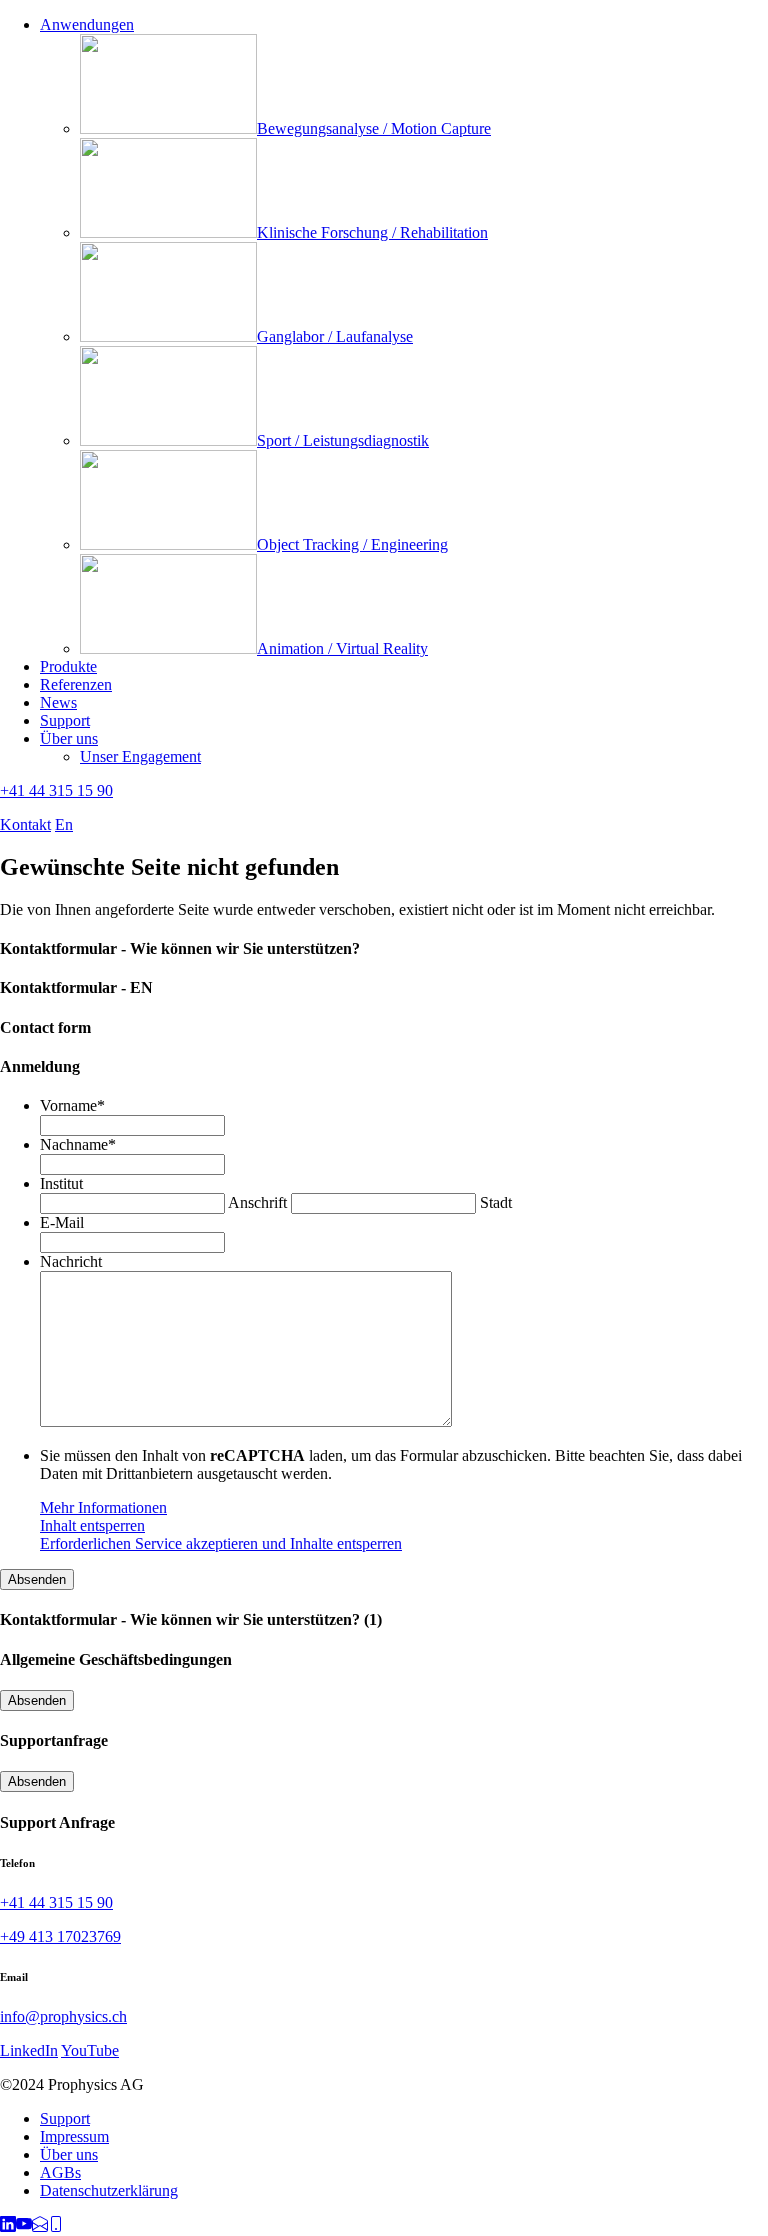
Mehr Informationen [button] (103, 1507)
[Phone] (56, 2226)
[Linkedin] (8, 2226)
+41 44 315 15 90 (56, 790)
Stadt (496, 1202)
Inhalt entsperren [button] (92, 1525)
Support (65, 720)
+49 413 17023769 (60, 1936)
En (64, 824)
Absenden (37, 1579)
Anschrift (257, 1202)
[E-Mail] (40, 2226)
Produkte (68, 666)
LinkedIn (29, 2050)
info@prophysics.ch (63, 2016)
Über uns (69, 738)
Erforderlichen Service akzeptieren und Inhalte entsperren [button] (221, 1543)
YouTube (90, 2050)
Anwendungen (87, 24)
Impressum (74, 2136)
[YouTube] (24, 2226)
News (58, 702)
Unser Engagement (140, 756)
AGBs (60, 2172)
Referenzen (76, 684)
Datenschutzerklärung (109, 2190)
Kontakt (25, 824)
